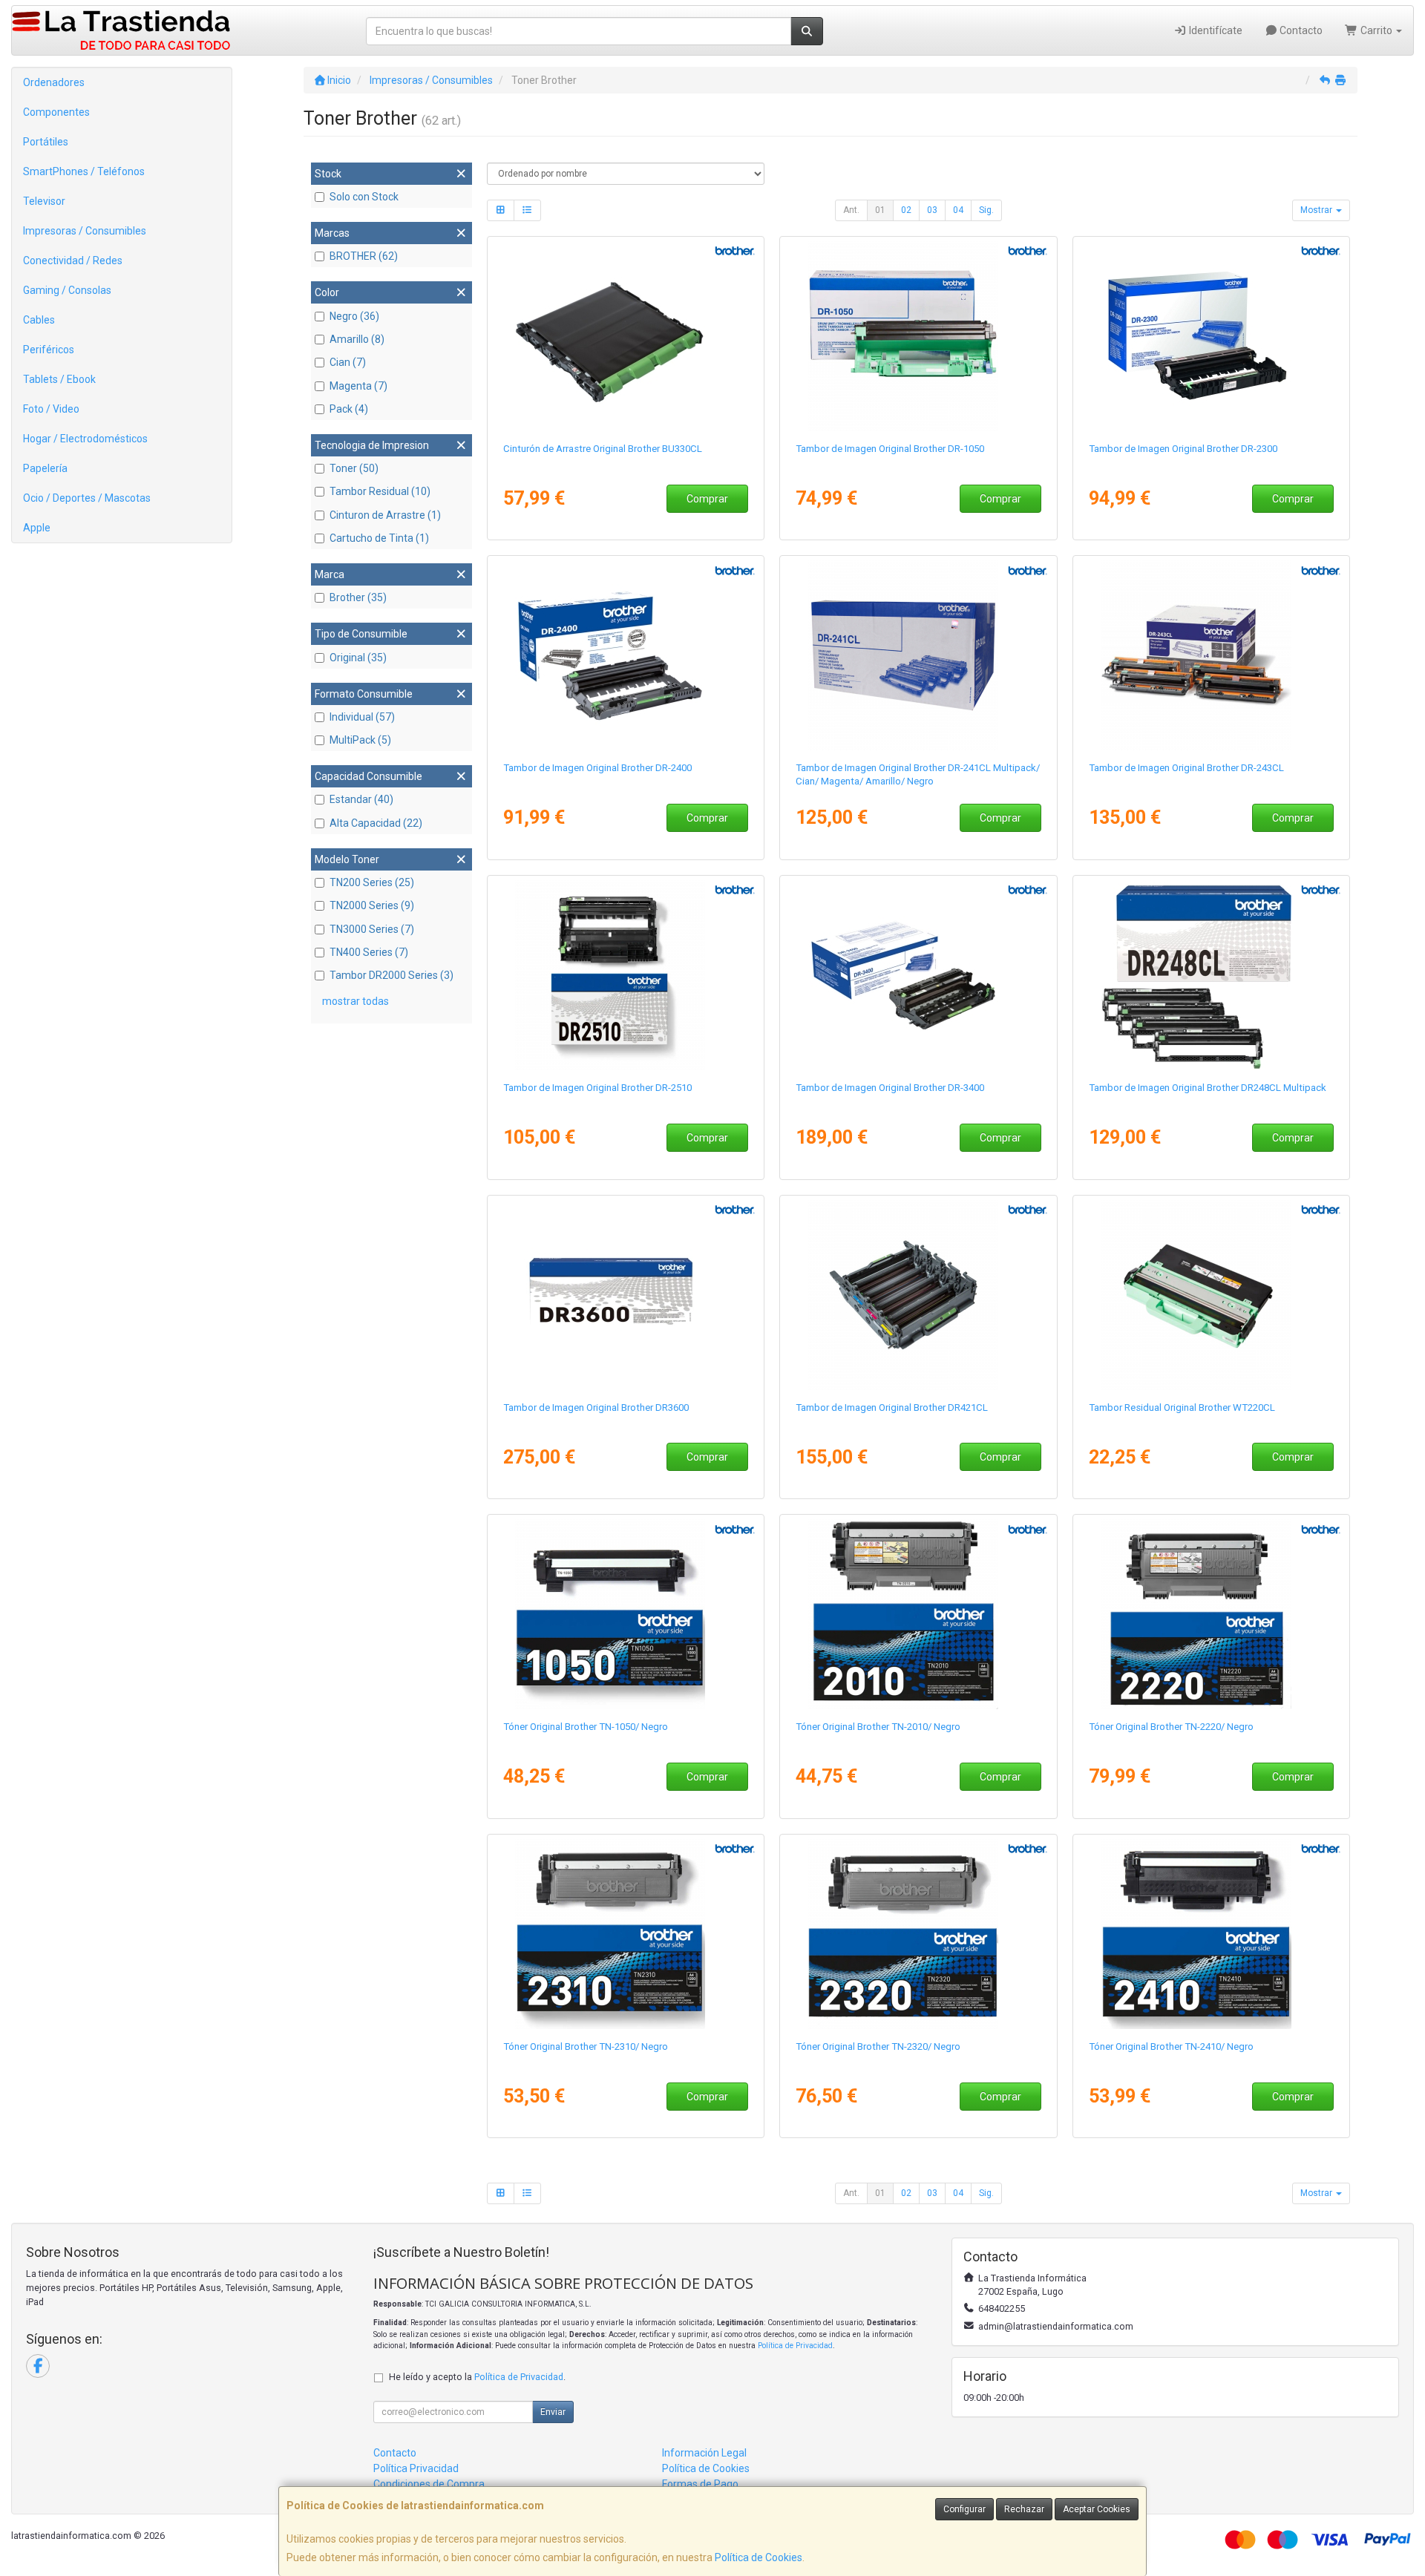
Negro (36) (354, 316)
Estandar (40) (361, 799)
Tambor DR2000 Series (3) (392, 975)
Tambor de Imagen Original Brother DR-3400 (890, 1088)
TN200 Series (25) (372, 882)
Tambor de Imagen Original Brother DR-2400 (597, 768)
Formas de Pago (700, 2484)
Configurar (964, 2509)
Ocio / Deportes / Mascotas (87, 498)
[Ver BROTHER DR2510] (625, 975)
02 (906, 210)
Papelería (45, 468)
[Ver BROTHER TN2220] (1212, 1614)
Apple (37, 528)
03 (932, 210)
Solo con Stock (364, 197)
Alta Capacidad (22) (376, 823)
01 (880, 210)
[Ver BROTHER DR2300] (1212, 336)
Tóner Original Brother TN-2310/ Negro (586, 2046)
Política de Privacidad (795, 2346)
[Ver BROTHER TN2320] (918, 1934)
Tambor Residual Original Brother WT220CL (1182, 1407)
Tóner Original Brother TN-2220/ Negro (1171, 1727)
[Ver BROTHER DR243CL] (1212, 655)
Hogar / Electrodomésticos (85, 439)
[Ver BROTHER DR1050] (918, 336)
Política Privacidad (416, 2468)
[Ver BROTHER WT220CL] (1212, 1295)
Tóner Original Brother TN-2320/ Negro (878, 2046)
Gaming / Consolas (67, 290)
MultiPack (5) (360, 740)
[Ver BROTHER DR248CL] (1212, 975)
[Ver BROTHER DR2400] (625, 655)
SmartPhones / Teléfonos (84, 171)
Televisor (44, 201)
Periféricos (49, 350)
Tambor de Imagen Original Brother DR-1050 (890, 449)
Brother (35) (358, 597)
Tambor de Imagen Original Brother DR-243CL (1186, 768)
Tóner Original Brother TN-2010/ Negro (878, 1727)
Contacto (1300, 30)
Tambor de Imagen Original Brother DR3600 (596, 1407)
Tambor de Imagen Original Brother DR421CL (892, 1407)
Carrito (1376, 30)
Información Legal (704, 2453)
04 (958, 210)
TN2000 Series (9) (372, 905)
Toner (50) (354, 468)
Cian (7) (348, 362)
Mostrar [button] (1317, 210)
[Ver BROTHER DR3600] (625, 1295)
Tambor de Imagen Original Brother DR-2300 (1183, 449)
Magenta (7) (358, 386)
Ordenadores (54, 82)
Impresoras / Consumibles (85, 231)
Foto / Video (51, 409)
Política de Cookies (759, 2557)
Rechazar (1024, 2509)
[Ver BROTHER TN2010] (918, 1614)
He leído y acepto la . (477, 2377)
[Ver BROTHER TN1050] (625, 1614)
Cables (39, 320)
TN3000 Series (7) (372, 929)
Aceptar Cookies (1097, 2509)
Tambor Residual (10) (380, 491)
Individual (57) (362, 717)
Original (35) (358, 658)
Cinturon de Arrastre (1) (385, 515)
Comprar (707, 499)
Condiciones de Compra (429, 2484)
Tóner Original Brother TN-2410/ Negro (1171, 2046)
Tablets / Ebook (59, 379)
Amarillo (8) (357, 339)
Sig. (986, 210)
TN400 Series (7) (369, 952)
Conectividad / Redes (73, 260)
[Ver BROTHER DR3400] (918, 975)
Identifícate (1215, 30)
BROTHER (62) (364, 256)
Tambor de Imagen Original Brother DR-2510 (597, 1088)
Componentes (56, 112)
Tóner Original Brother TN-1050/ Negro (586, 1727)
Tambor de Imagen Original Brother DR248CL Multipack (1208, 1088)
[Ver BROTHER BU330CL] (625, 336)
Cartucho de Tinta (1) (379, 538)
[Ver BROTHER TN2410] (1212, 1934)
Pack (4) (349, 409)
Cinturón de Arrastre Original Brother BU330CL (603, 449)
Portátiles (46, 142)
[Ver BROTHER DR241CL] (918, 655)
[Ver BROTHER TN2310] (625, 1934)
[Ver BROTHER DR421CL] (918, 1295)
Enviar (553, 2412)
